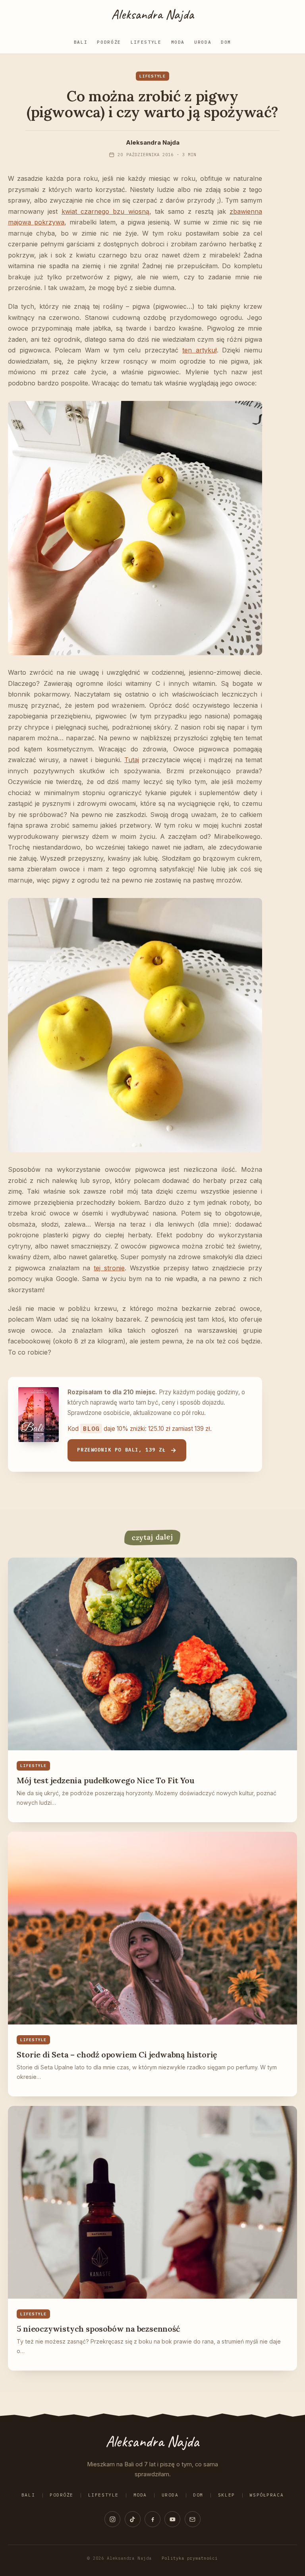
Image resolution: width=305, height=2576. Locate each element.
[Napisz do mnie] (193, 2519)
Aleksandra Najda (152, 14)
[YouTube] (172, 2519)
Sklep (227, 2495)
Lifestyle (146, 42)
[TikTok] (133, 2519)
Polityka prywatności (190, 2558)
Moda (178, 42)
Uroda (203, 42)
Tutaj (132, 760)
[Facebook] (152, 2519)
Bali (81, 42)
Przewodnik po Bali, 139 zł (121, 1450)
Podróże (109, 42)
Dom (226, 42)
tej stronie (109, 1268)
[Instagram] (112, 2519)
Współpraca (266, 2495)
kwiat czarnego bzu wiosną (105, 211)
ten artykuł (200, 350)
